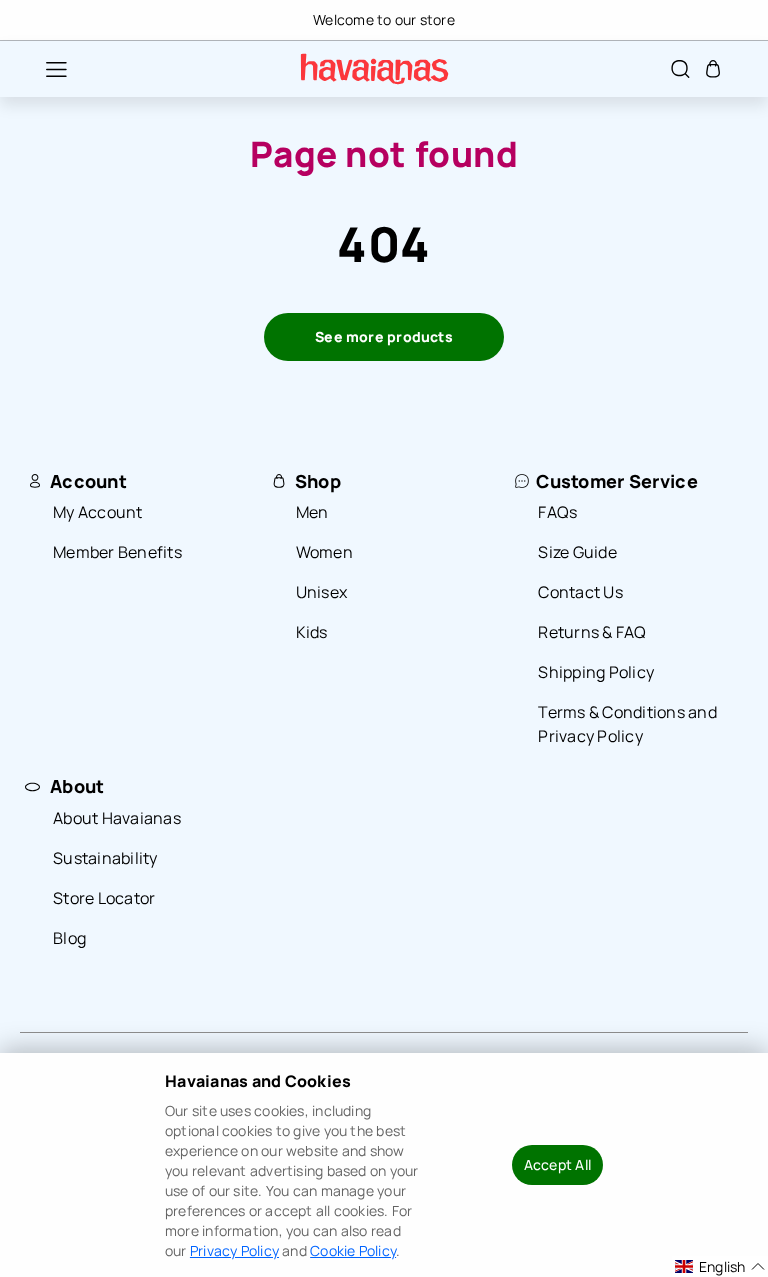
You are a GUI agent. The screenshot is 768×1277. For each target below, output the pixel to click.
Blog (69, 938)
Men (312, 512)
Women (324, 552)
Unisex (322, 592)
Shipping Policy (596, 672)
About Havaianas (117, 818)
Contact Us (580, 592)
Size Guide (577, 552)
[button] (46, 69)
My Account (98, 512)
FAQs (557, 512)
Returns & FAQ (592, 632)
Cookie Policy (353, 1250)
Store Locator (104, 898)
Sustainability (105, 858)
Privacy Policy (234, 1250)
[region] (384, 20)
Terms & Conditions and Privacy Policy (627, 724)
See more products (384, 336)
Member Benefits (117, 552)
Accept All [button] (557, 1164)
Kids (312, 632)
